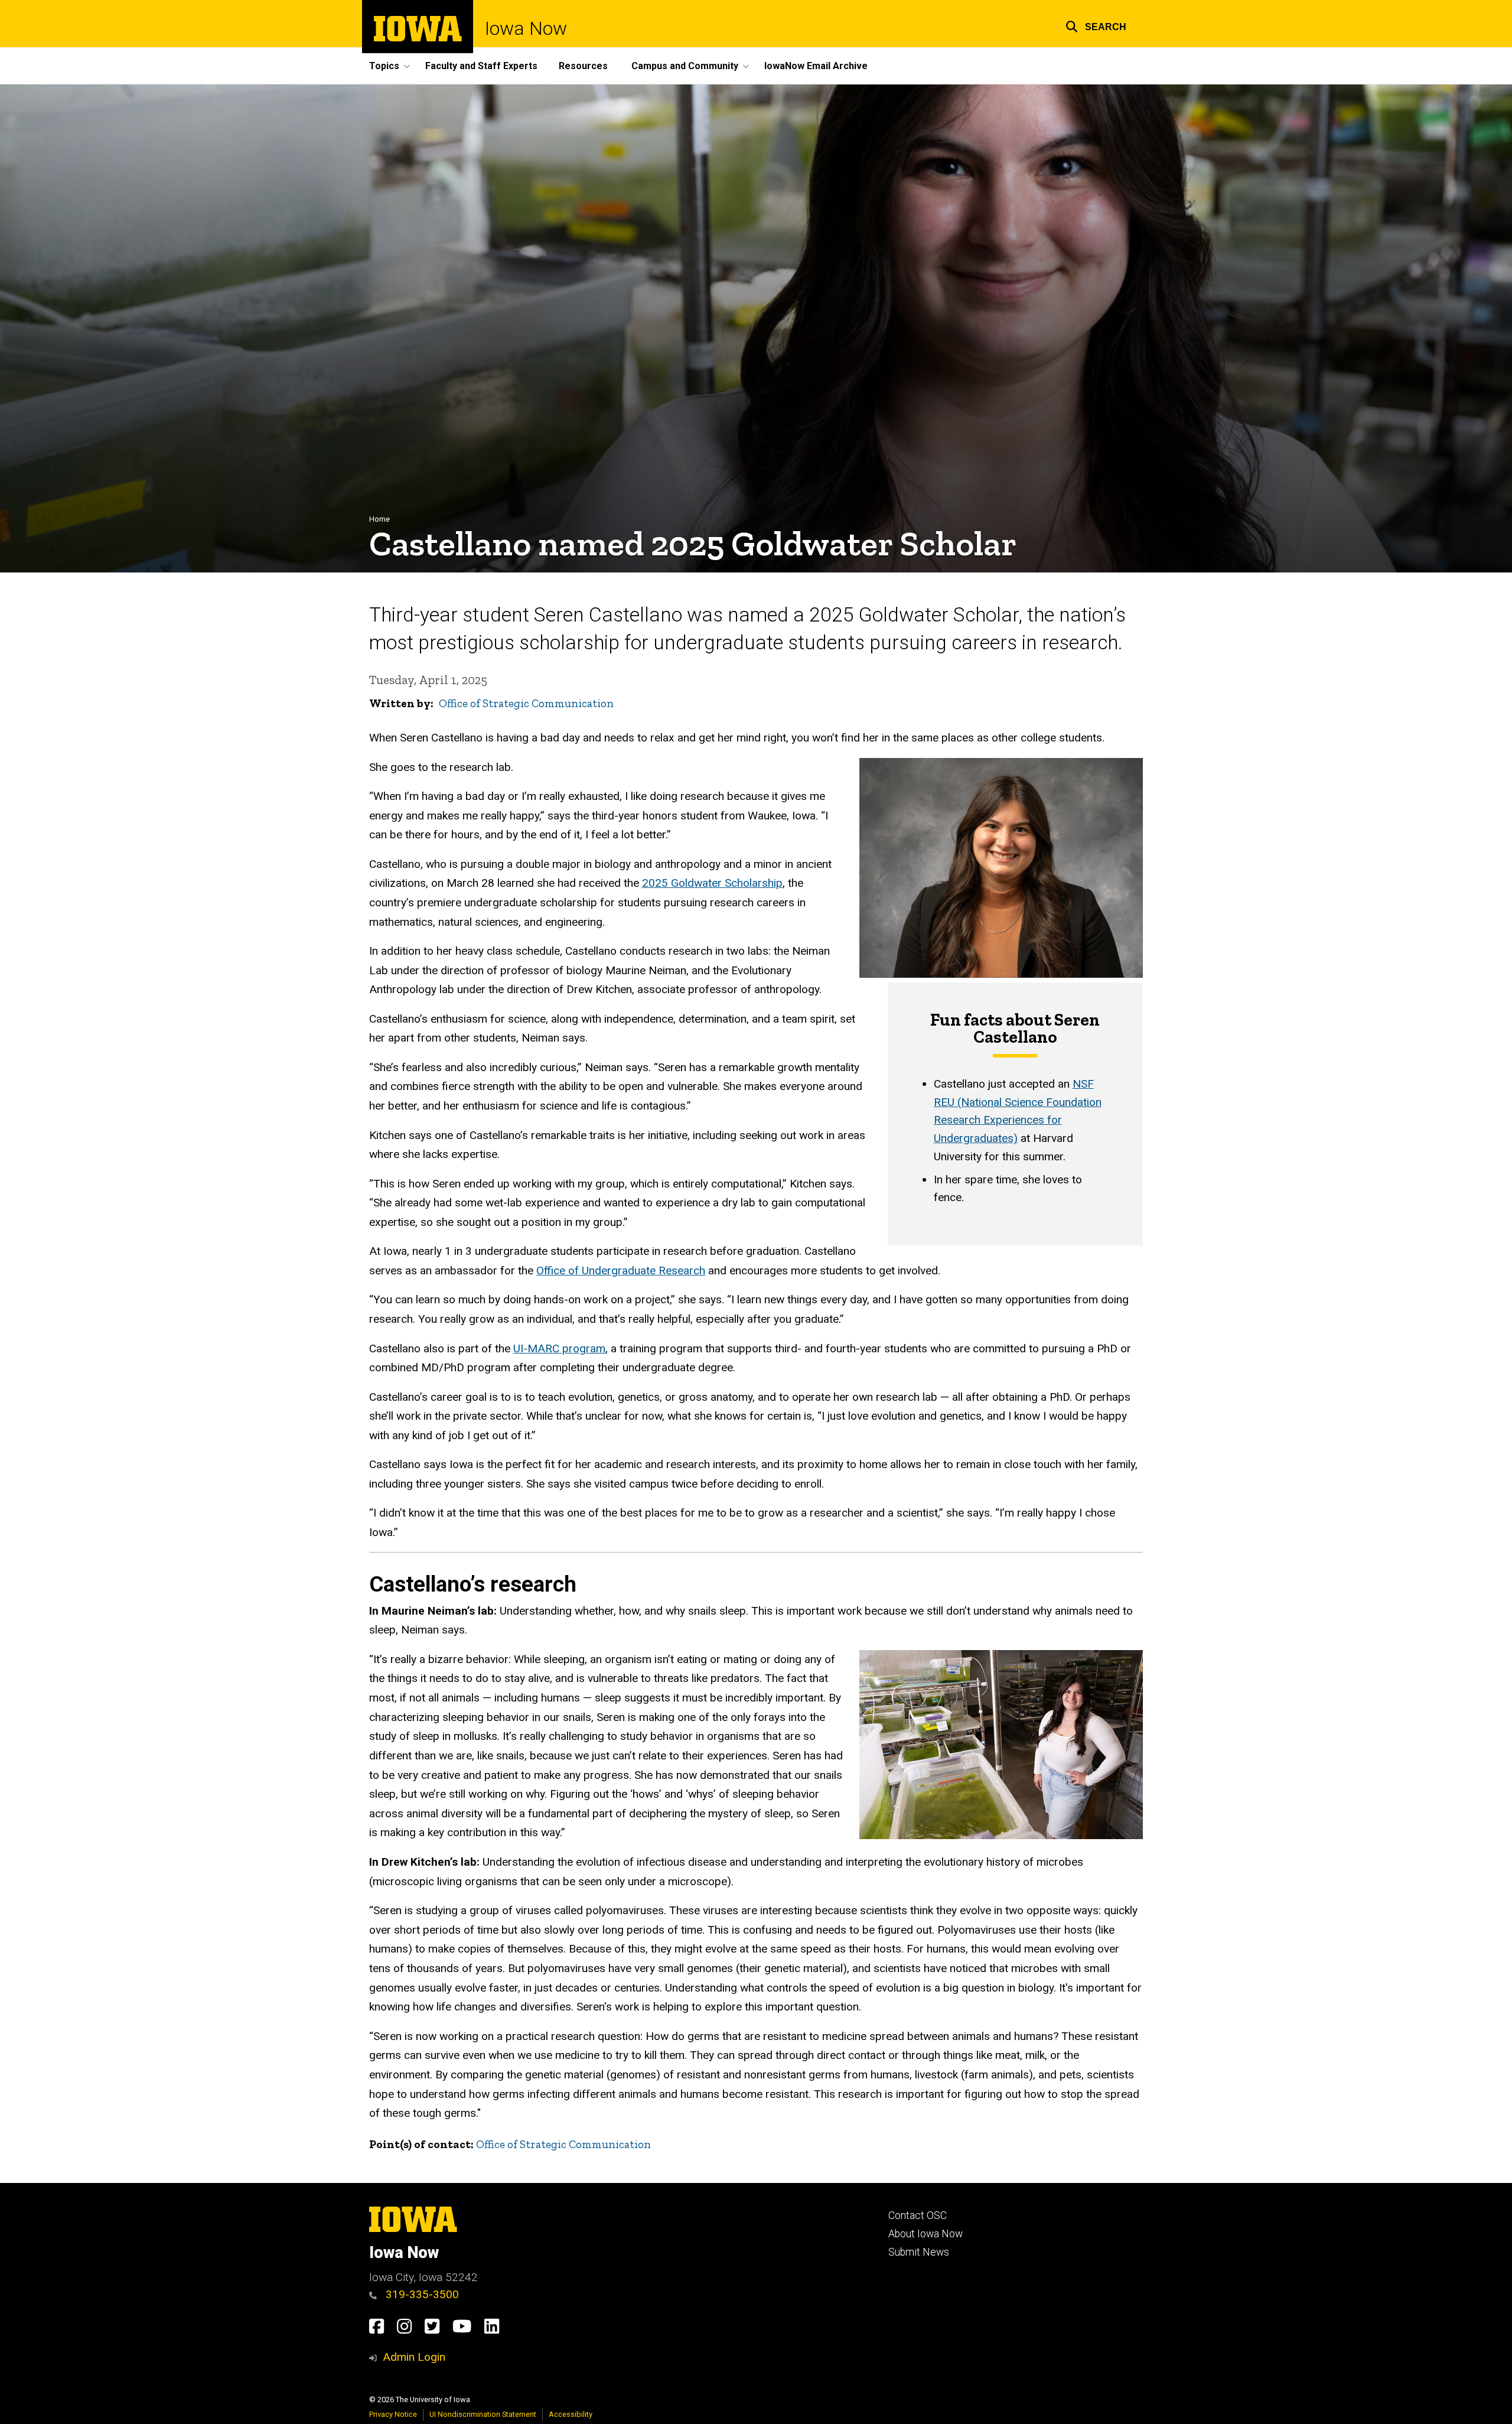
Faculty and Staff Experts (481, 66)
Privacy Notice (393, 2414)
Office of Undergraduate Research (621, 1270)
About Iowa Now (926, 2234)
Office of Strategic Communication (526, 703)
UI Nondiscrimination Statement (483, 2414)
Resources (583, 66)
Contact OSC (918, 2215)
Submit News (919, 2252)
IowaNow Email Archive (816, 66)
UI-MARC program (559, 1348)
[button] (1096, 25)
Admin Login (414, 2357)
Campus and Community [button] (685, 66)
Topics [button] (384, 66)
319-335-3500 (421, 2294)
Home (379, 519)
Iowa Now (526, 28)
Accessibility (571, 2414)
